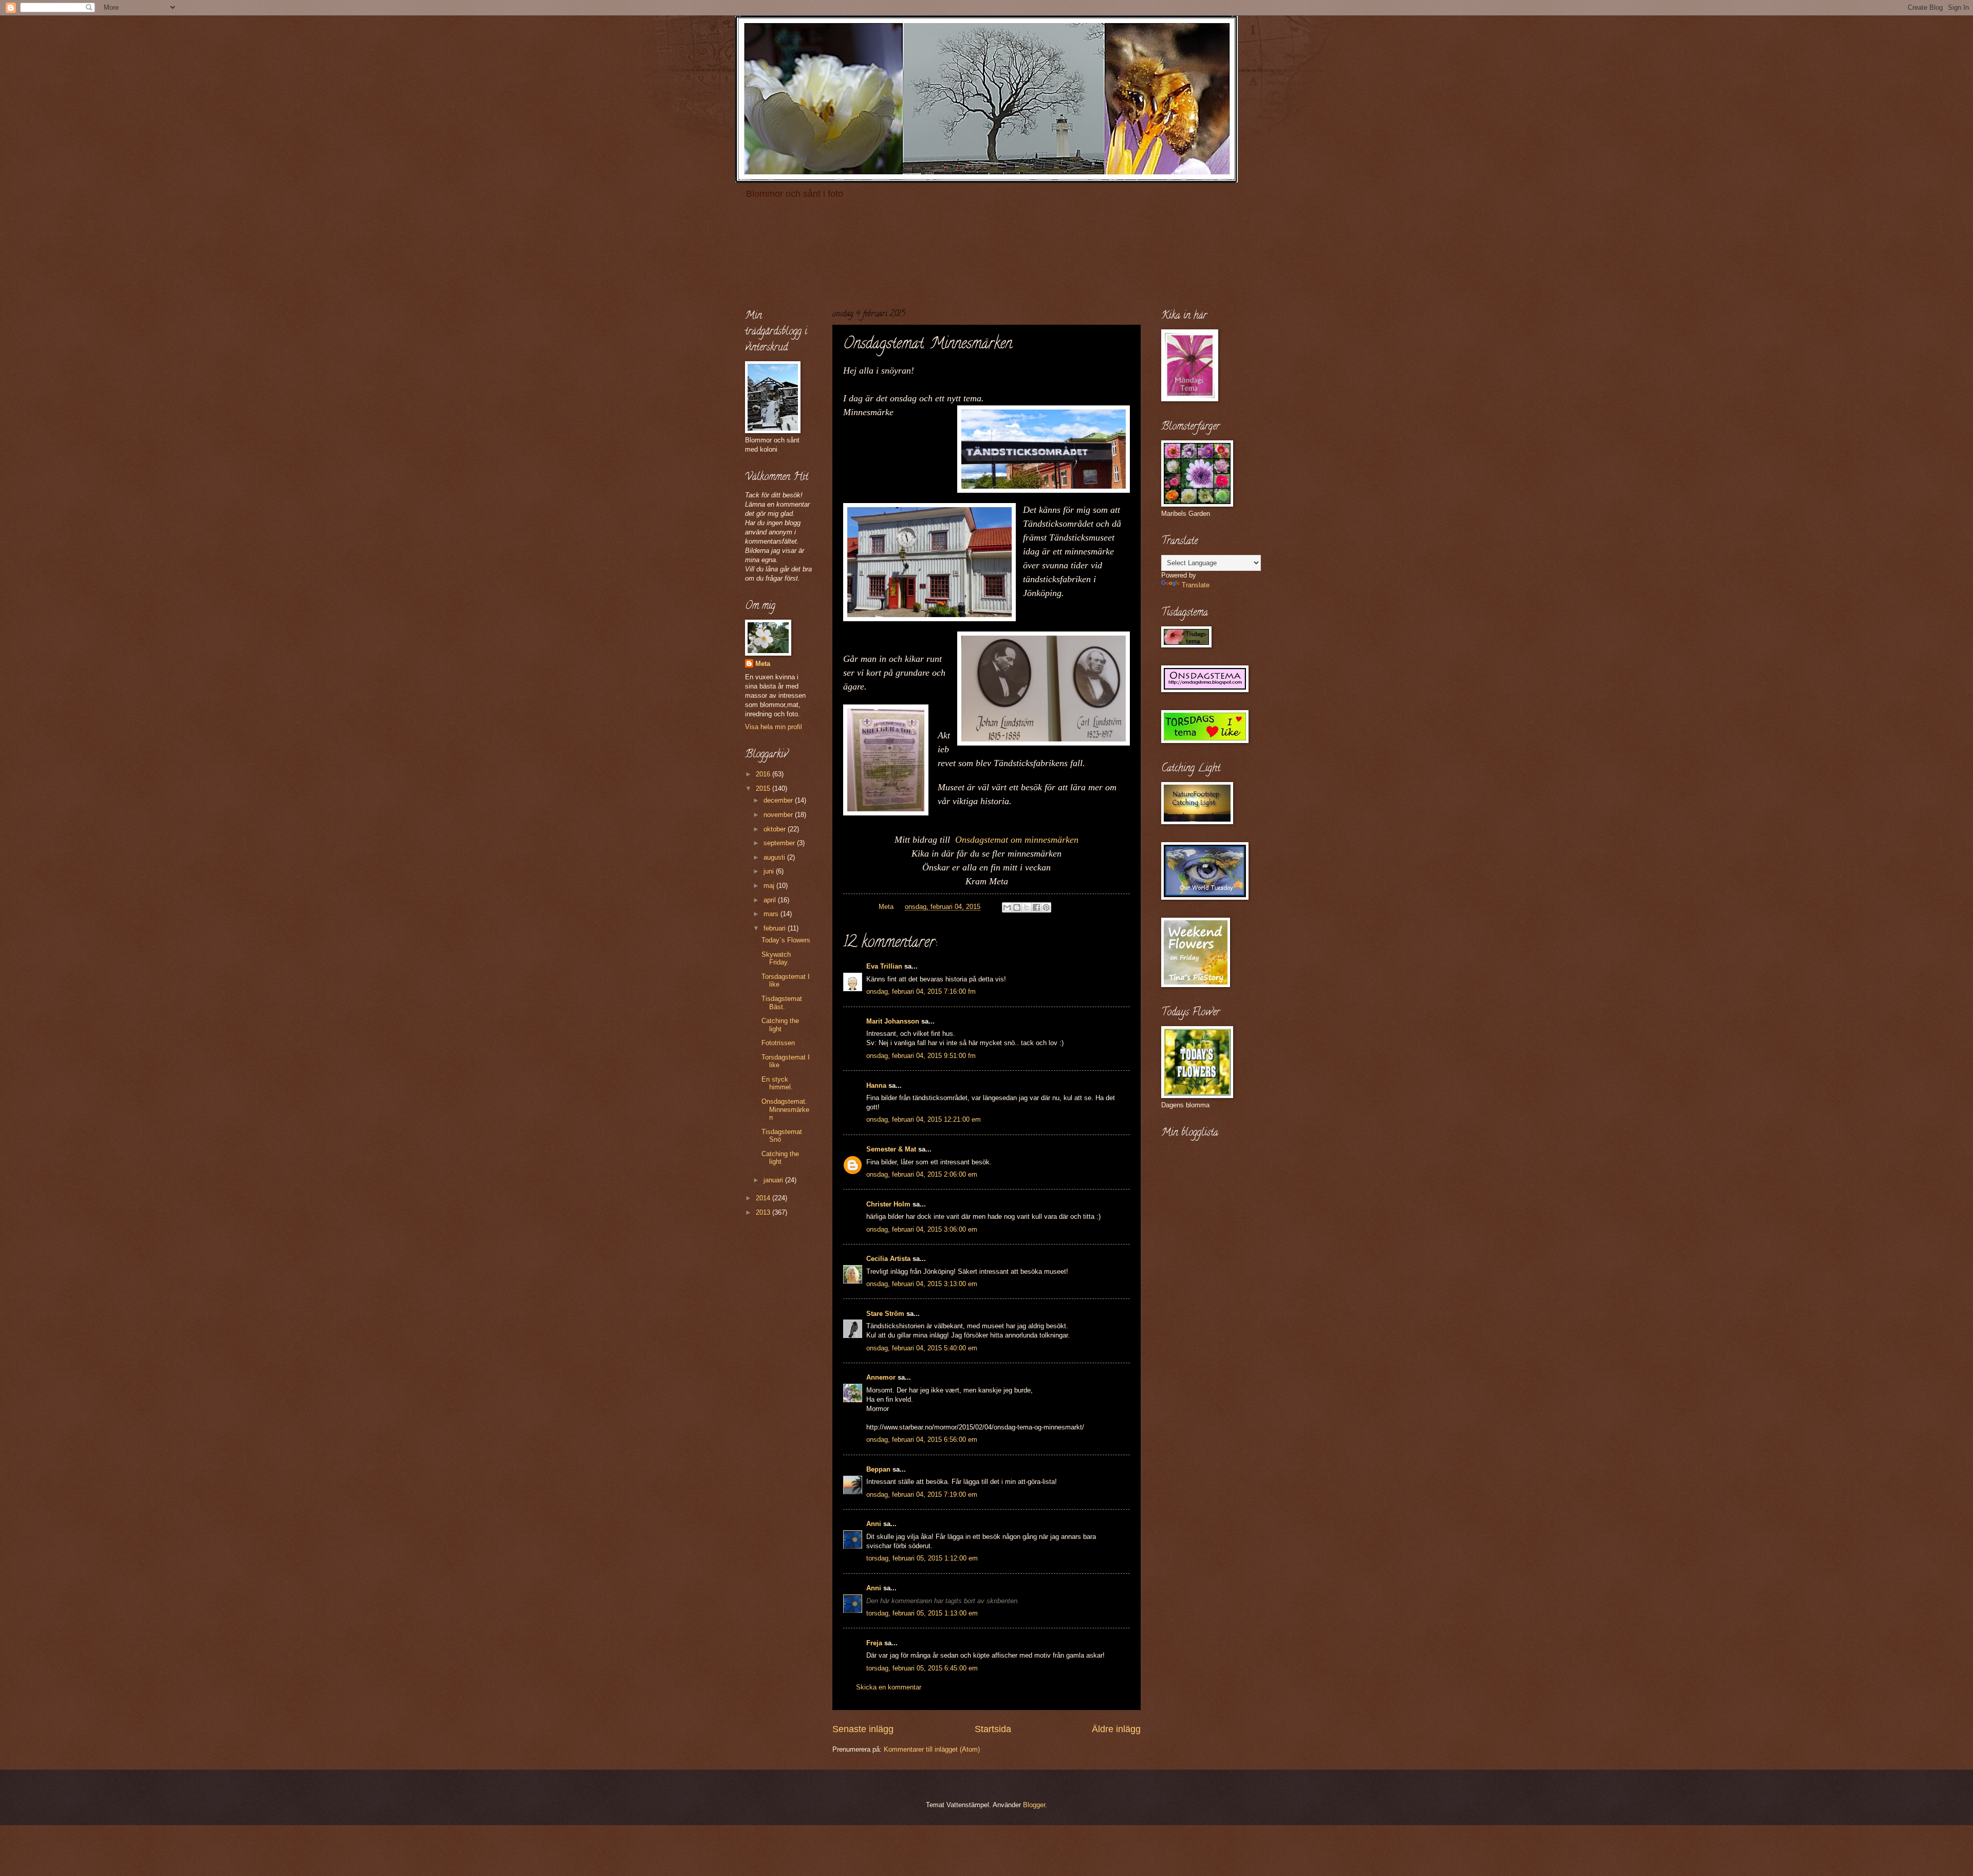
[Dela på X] (1027, 907)
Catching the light (780, 1025)
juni (770, 871)
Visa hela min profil (774, 727)
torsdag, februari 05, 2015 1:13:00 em (922, 1613)
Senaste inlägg (863, 1729)
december (779, 800)
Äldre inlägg (1116, 1729)
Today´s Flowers (786, 940)
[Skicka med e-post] (1007, 907)
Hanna (876, 1085)
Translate (1196, 585)
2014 (764, 1198)
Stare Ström (885, 1314)
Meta (763, 664)
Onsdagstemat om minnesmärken (1017, 840)
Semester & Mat (891, 1149)
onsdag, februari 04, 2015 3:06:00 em (922, 1229)
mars (772, 914)
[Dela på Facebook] (1036, 907)
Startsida (993, 1729)
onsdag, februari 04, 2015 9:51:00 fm (921, 1056)
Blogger (1034, 1805)
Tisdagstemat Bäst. (782, 1002)
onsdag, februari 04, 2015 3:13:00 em (922, 1284)
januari (774, 1180)
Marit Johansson (893, 1021)
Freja (874, 1643)
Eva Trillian (884, 966)
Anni (874, 1524)
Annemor (881, 1377)
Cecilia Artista (888, 1259)
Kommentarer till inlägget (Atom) (932, 1749)
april (771, 900)
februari (776, 928)
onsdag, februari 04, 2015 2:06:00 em (922, 1174)
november (779, 815)
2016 (764, 774)
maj (770, 886)
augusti (775, 857)
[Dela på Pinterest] (1046, 907)
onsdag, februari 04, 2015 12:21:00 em (924, 1119)
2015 (764, 788)
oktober (776, 829)
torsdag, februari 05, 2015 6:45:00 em (922, 1668)
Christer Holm (888, 1204)
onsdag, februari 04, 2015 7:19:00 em (922, 1494)
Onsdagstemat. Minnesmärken (785, 1109)
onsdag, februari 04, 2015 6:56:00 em (922, 1439)
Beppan (878, 1469)
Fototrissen (778, 1043)
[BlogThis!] (1017, 907)
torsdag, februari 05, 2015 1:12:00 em (922, 1558)
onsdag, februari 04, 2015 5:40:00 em (922, 1348)
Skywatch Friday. (776, 958)
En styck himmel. (777, 1083)
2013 (764, 1212)
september (780, 843)
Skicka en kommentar (889, 1687)
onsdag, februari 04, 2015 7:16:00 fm (921, 991)
